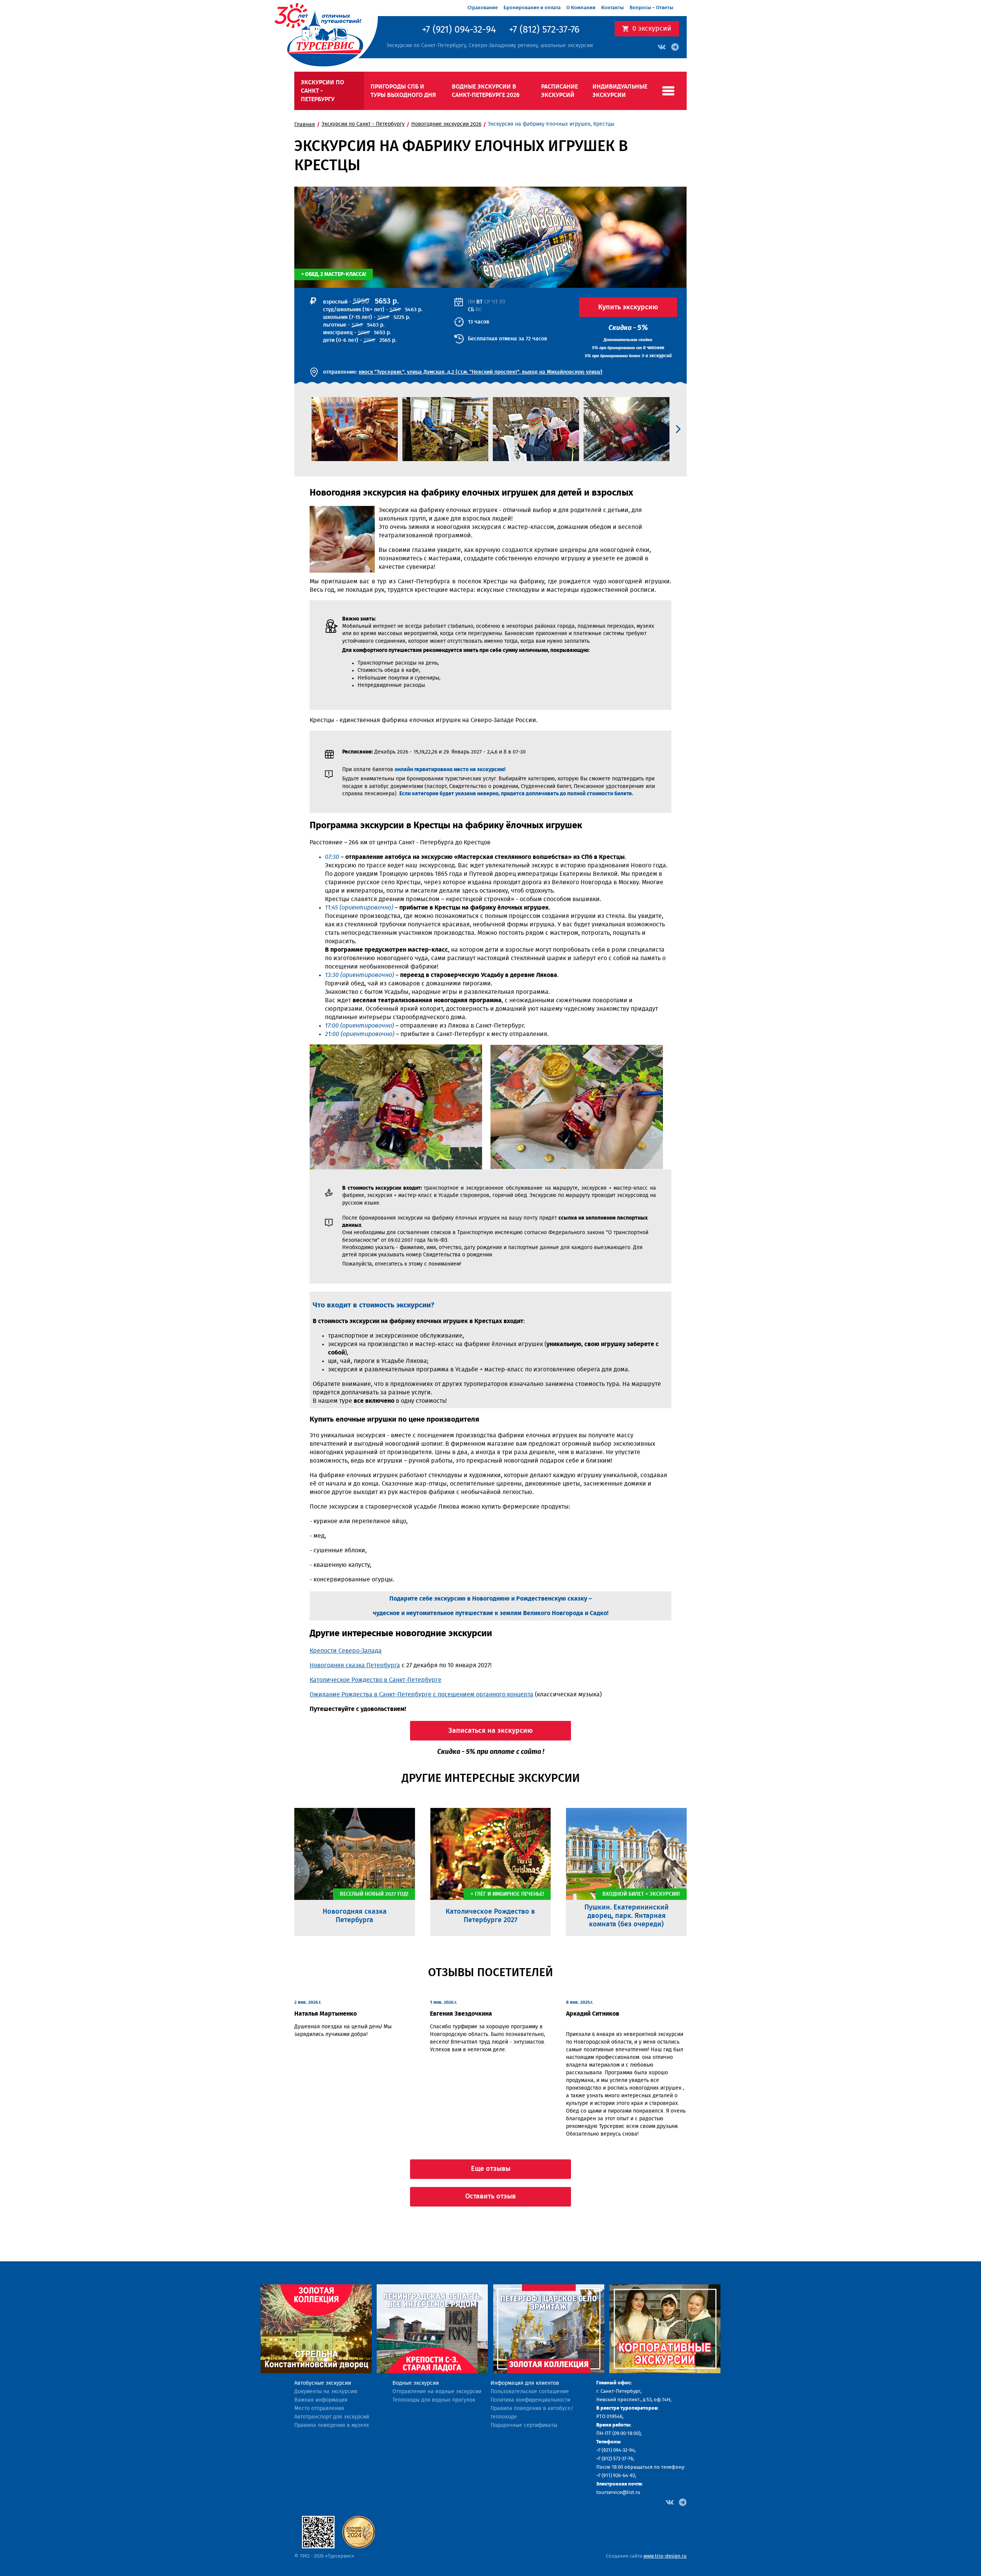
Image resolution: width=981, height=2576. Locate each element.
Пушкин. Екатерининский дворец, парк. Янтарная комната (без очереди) (627, 1916)
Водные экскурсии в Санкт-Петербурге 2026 (486, 91)
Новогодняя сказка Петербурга (355, 1665)
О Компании (581, 8)
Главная (305, 125)
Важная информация (321, 2400)
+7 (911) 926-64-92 (616, 2476)
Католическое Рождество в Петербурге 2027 (490, 1916)
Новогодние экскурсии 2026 (446, 124)
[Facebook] (670, 2502)
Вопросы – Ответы (651, 8)
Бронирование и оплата (532, 8)
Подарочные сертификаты (524, 2425)
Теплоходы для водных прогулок (434, 2400)
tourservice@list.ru (618, 2493)
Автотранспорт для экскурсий (332, 2417)
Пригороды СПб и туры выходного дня (403, 91)
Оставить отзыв (490, 2197)
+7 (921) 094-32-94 (459, 30)
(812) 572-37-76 (617, 2459)
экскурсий (652, 29)
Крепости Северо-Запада (346, 1651)
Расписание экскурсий (559, 91)
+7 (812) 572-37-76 (544, 30)
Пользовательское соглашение (530, 2392)
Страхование (483, 8)
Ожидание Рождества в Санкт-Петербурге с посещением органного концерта (422, 1694)
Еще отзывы (491, 2169)
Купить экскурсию (628, 307)
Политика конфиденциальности (530, 2400)
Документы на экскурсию (326, 2392)
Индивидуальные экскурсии (620, 91)
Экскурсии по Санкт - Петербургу (322, 91)
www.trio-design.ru (665, 2556)
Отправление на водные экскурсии (437, 2392)
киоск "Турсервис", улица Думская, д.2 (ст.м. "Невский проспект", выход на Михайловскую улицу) (481, 372)
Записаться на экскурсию (490, 1731)
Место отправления (319, 2409)
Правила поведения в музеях (332, 2425)
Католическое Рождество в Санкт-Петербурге (376, 1680)
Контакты (613, 8)
